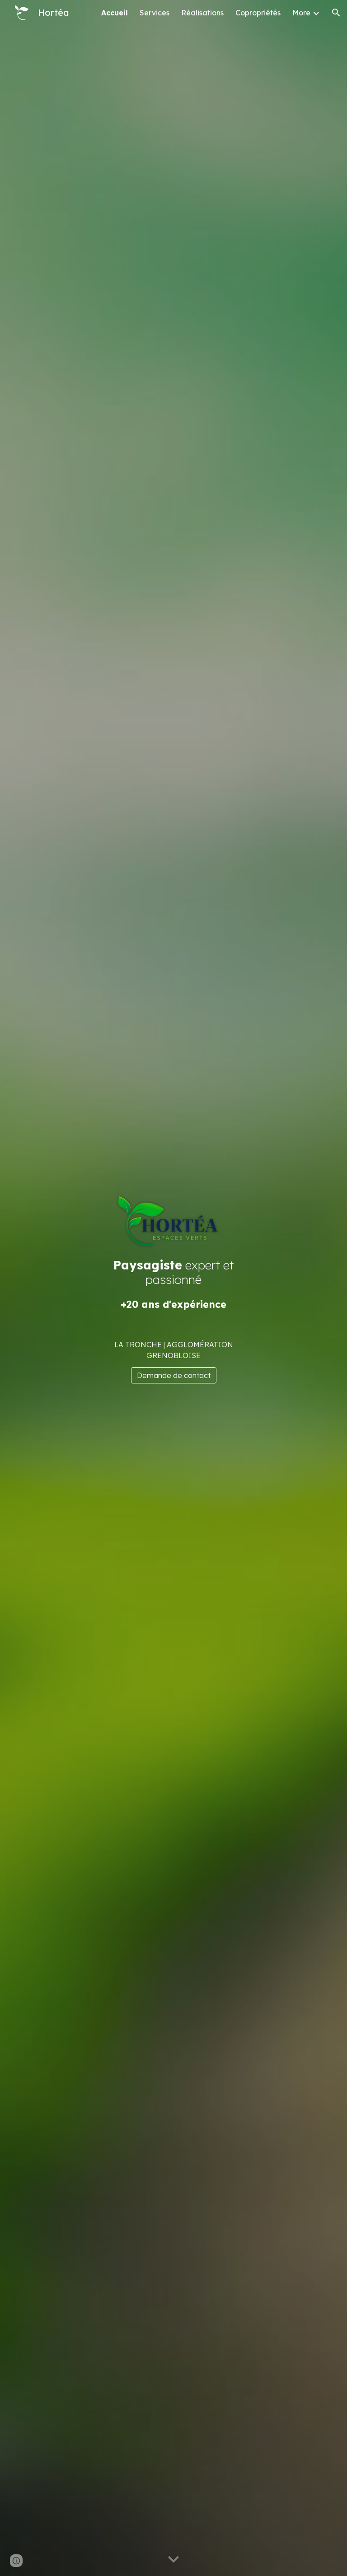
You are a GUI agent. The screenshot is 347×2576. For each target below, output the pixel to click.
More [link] (301, 13)
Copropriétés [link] (258, 13)
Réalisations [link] (202, 13)
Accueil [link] (115, 13)
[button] (336, 13)
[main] (173, 1284)
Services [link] (155, 13)
